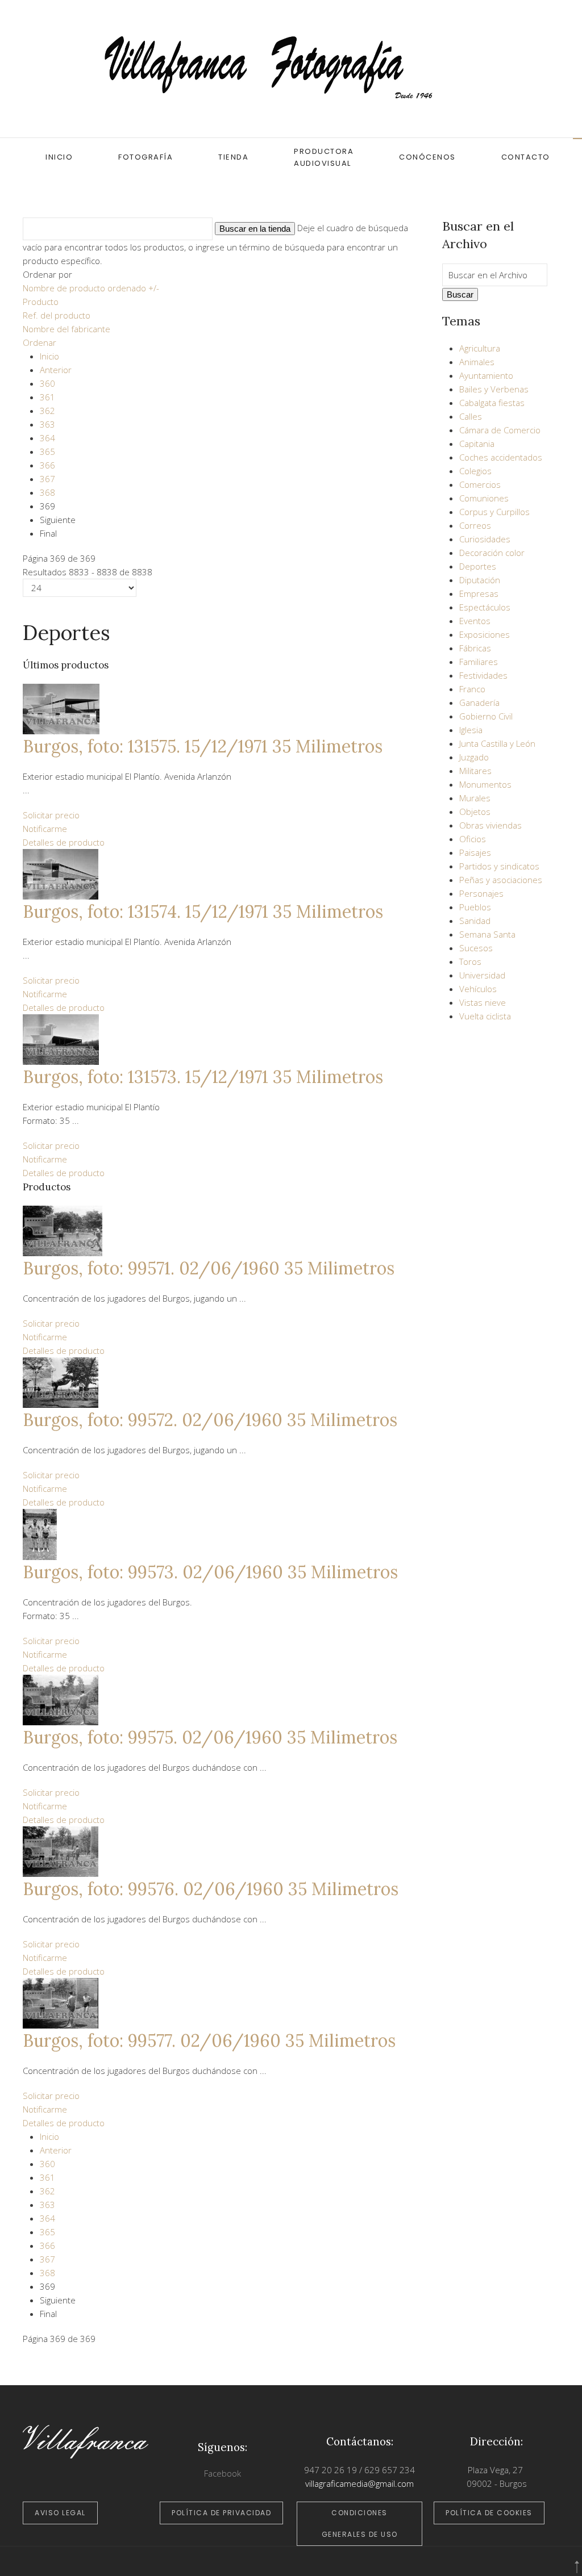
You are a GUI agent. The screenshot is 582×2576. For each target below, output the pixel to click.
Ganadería (479, 702)
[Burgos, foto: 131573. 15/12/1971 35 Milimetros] (61, 1038)
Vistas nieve (483, 1002)
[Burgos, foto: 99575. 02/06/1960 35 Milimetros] (61, 1699)
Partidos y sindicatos (499, 866)
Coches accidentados (501, 457)
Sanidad (475, 921)
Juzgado (474, 757)
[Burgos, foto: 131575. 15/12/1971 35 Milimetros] (61, 708)
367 (47, 479)
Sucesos (476, 948)
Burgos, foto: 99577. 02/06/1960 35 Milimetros (209, 2040)
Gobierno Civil (486, 716)
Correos (475, 525)
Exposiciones (485, 634)
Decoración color (492, 553)
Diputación (480, 580)
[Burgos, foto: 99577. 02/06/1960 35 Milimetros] (61, 2002)
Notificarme (45, 829)
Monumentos (485, 784)
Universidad (482, 975)
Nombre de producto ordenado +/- (91, 288)
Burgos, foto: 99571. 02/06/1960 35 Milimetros (209, 1268)
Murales (475, 798)
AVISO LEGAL (60, 2513)
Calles (471, 416)
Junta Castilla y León (497, 743)
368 (47, 492)
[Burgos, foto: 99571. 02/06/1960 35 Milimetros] (63, 1230)
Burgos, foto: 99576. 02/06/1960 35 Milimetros (211, 1889)
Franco (472, 689)
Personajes (481, 893)
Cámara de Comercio (500, 430)
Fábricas (475, 648)
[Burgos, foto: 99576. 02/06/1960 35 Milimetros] (61, 1851)
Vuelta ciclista (485, 1016)
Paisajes (475, 852)
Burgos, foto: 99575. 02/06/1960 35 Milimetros (210, 1737)
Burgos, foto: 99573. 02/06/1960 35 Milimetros (210, 1572)
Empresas (479, 593)
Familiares (479, 662)
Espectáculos (485, 607)
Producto (41, 302)
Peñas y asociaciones (501, 880)
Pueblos (475, 907)
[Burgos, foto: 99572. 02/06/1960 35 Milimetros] (61, 1382)
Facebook (223, 2473)
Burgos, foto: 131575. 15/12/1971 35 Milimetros (203, 746)
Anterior (56, 370)
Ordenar (40, 342)
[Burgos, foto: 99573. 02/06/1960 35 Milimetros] (40, 1533)
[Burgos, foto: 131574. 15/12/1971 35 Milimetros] (61, 873)
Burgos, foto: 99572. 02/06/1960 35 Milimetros (210, 1420)
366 (47, 465)
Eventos (475, 621)
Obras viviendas (490, 825)
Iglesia (471, 730)
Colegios (475, 471)
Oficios (473, 839)
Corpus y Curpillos (494, 512)
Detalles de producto (64, 842)
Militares (475, 771)
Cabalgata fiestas (492, 403)
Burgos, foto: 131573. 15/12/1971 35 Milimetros (203, 1077)
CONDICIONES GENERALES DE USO (360, 2523)
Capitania (477, 444)
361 (47, 397)
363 (47, 424)
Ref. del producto (57, 315)
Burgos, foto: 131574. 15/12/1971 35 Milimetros (203, 911)
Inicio (59, 157)
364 (47, 438)
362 (47, 411)
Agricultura (480, 348)
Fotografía (145, 157)
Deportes (478, 566)
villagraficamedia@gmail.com (359, 2483)
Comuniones (484, 498)
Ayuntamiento (486, 375)
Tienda (233, 157)
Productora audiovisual (324, 157)
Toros (470, 961)
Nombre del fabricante (66, 329)
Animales (477, 362)
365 (47, 451)
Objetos (475, 812)
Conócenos (427, 157)
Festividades (483, 675)
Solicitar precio (51, 815)
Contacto (526, 157)
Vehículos (478, 989)
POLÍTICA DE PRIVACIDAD (221, 2513)
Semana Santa (487, 934)
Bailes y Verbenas (494, 389)
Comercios (480, 484)
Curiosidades (485, 539)
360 (47, 383)
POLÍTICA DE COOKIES (489, 2513)
